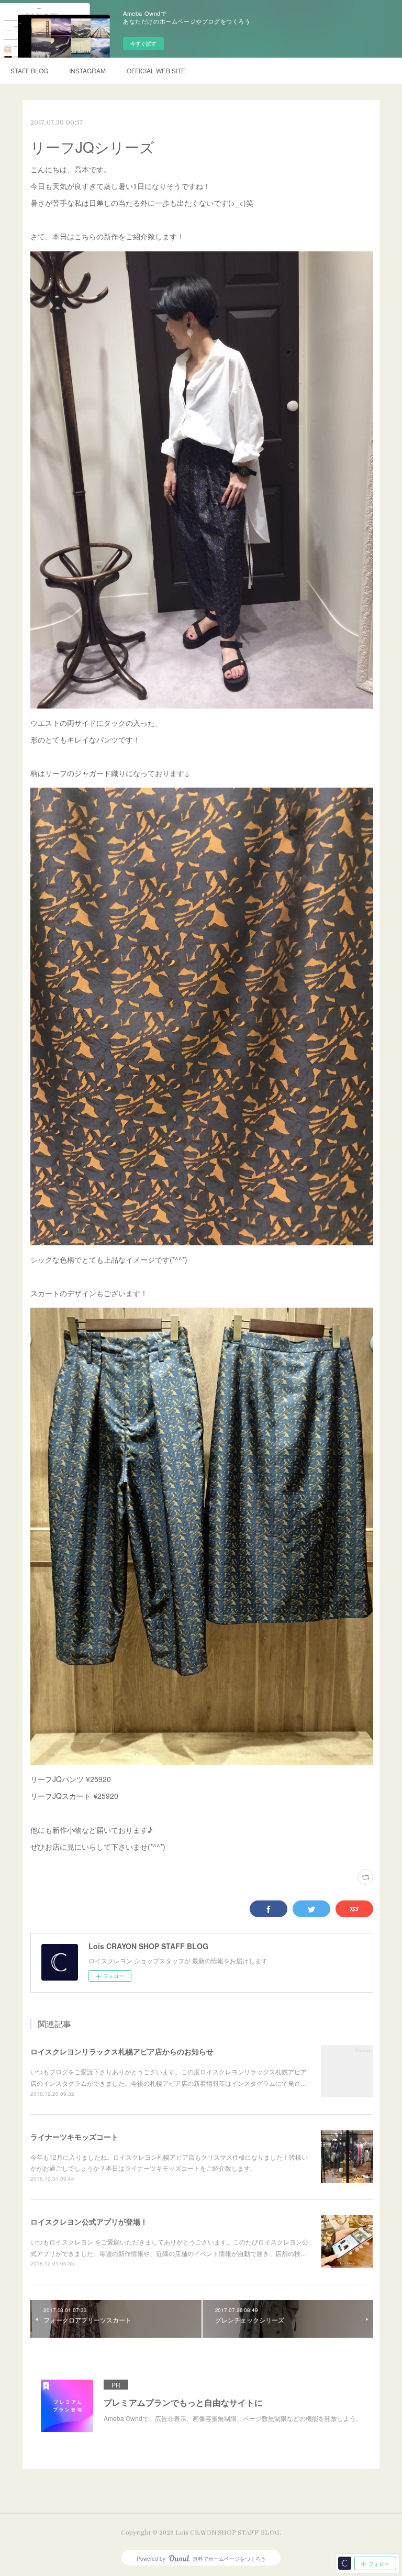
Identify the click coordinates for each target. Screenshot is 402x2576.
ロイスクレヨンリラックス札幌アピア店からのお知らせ (122, 2051)
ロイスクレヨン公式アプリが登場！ (89, 2221)
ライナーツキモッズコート (74, 2137)
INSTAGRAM (87, 70)
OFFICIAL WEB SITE (156, 70)
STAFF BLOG (29, 70)
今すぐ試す (143, 43)
